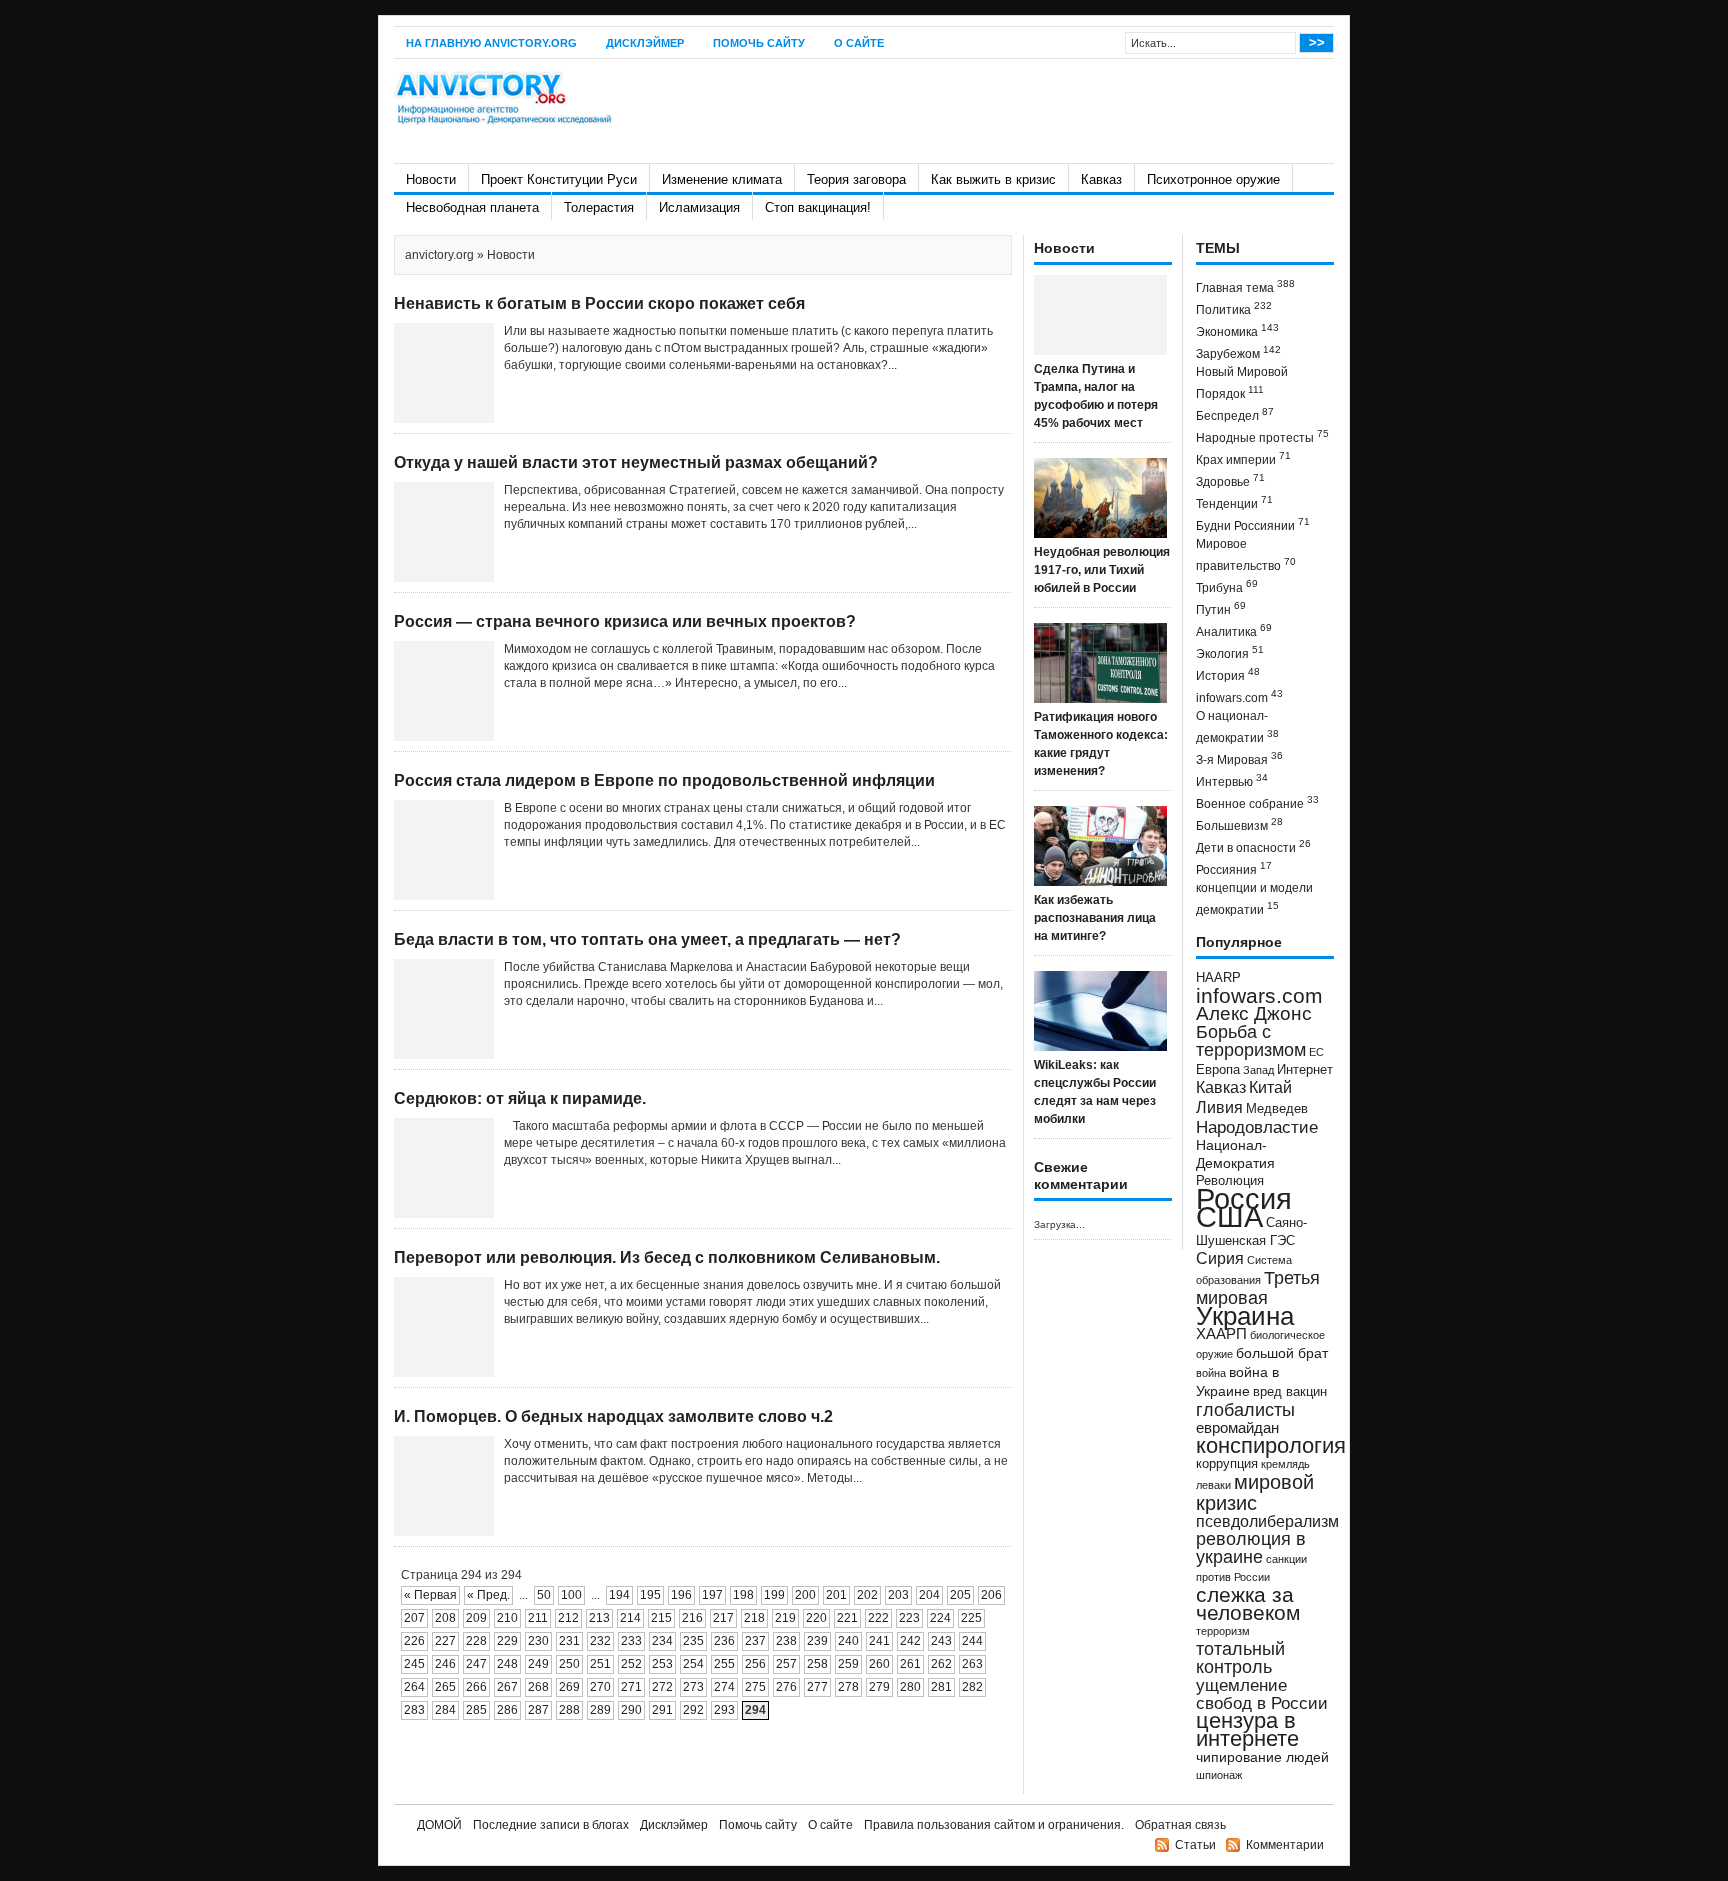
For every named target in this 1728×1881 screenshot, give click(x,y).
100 (571, 1595)
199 (774, 1595)
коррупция (1227, 1464)
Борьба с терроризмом (1251, 1041)
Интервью (1232, 780)
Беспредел (1235, 414)
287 (538, 1710)
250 (569, 1664)
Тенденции (1234, 502)
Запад (1258, 1070)
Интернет (1305, 1070)
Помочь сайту (759, 43)
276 (786, 1687)
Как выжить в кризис (993, 179)
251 (600, 1664)
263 (972, 1664)
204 (929, 1595)
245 (414, 1664)
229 (507, 1641)
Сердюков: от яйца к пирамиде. (520, 1098)
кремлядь (1285, 1464)
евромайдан (1237, 1428)
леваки (1213, 1485)
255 (724, 1664)
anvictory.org (439, 255)
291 (662, 1710)
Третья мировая (1258, 1287)
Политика (1234, 308)
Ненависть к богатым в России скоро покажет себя (599, 303)
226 (414, 1641)
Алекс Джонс (1254, 1013)
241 (879, 1641)
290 (631, 1710)
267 (507, 1687)
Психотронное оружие (1213, 179)
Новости (431, 179)
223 (909, 1618)
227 (445, 1641)
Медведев (1277, 1109)
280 (910, 1687)
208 (445, 1618)
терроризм (1223, 1631)
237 (755, 1641)
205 (960, 1595)
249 (538, 1664)
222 (878, 1618)
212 (568, 1618)
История (1228, 674)
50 (544, 1595)
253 (662, 1664)
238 (786, 1641)
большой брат (1282, 1353)
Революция (1230, 1180)
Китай (1270, 1087)
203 (898, 1595)
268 (538, 1687)
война (1211, 1373)
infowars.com (1239, 696)
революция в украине (1251, 1548)
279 (879, 1687)
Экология (1230, 652)
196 (681, 1595)
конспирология (1271, 1445)
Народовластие (1257, 1127)
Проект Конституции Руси (559, 179)
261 (910, 1664)
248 (507, 1664)
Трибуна (1227, 586)
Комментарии (1285, 1845)
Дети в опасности (1253, 846)
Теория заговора (856, 179)
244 (972, 1641)
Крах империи (1243, 458)
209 (476, 1618)
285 (476, 1710)
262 (941, 1664)
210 (507, 1618)
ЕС (1316, 1052)
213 (599, 1618)
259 (848, 1664)
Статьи (1195, 1845)
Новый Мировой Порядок (1242, 383)
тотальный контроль (1240, 1658)
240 (848, 1641)
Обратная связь (1180, 1825)
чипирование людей (1262, 1757)
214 (630, 1618)
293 (724, 1710)
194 (619, 1595)
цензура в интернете (1247, 1729)
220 (816, 1618)
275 (755, 1687)
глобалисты (1245, 1409)
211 (538, 1618)
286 (507, 1710)
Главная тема (1245, 286)
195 (650, 1595)
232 (600, 1641)
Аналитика (1234, 630)
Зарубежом (1238, 352)
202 (867, 1595)
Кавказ (1101, 179)
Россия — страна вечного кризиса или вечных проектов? (625, 621)
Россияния (1234, 868)
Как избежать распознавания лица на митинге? (1095, 918)
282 (972, 1687)
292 (693, 1710)
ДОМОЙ (439, 1825)
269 (569, 1687)
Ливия (1219, 1107)
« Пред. (488, 1595)
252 (631, 1664)
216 (692, 1618)
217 (723, 1618)
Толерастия (599, 207)
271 (631, 1687)
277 (817, 1687)
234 (662, 1641)
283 (414, 1710)
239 (817, 1641)
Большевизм (1239, 824)
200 (805, 1595)
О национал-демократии (1237, 727)
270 (600, 1687)
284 (445, 1710)
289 (600, 1710)
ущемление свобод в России (1262, 1694)
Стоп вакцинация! (818, 207)
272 (662, 1687)
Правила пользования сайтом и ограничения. (994, 1825)
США (1229, 1216)
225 (971, 1618)
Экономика (1237, 330)
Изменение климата (722, 179)
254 (693, 1664)
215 (661, 1618)
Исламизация (699, 207)
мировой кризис (1255, 1492)
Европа (1218, 1070)
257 (786, 1664)
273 (693, 1687)
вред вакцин (1290, 1391)
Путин (1221, 608)
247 (476, 1664)
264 (414, 1687)
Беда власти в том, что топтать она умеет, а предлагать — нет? (647, 939)
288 (569, 1710)
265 (445, 1687)
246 (445, 1664)
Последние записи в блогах (551, 1825)
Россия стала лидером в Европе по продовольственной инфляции (664, 780)
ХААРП (1221, 1334)
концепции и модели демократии (1254, 899)
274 (724, 1687)
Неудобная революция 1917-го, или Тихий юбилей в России (1102, 570)
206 (991, 1595)
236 (724, 1641)
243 (941, 1641)
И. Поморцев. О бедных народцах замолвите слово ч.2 (613, 1416)
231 (569, 1641)
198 (743, 1595)
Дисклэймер (645, 43)
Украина (1245, 1316)
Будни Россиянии (1253, 524)
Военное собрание (1257, 802)
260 (879, 1664)
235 (693, 1641)
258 (817, 1664)
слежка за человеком (1248, 1603)
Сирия (1220, 1258)
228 (476, 1641)
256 (755, 1664)
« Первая (430, 1595)
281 (941, 1687)
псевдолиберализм (1267, 1521)
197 (712, 1595)
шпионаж (1219, 1775)
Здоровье (1230, 480)
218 (754, 1618)
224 (940, 1618)
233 (631, 1641)
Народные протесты (1262, 436)
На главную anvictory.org (491, 43)
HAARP (1218, 978)
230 (538, 1641)
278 (848, 1687)
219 (785, 1618)
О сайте (859, 43)
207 (414, 1618)
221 (847, 1618)
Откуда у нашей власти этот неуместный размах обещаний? (636, 462)
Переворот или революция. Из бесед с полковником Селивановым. (667, 1257)
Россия (1244, 1198)
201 (836, 1595)
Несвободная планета (472, 207)
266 (476, 1687)
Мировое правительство (1246, 555)
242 (910, 1641)
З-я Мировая (1239, 758)
